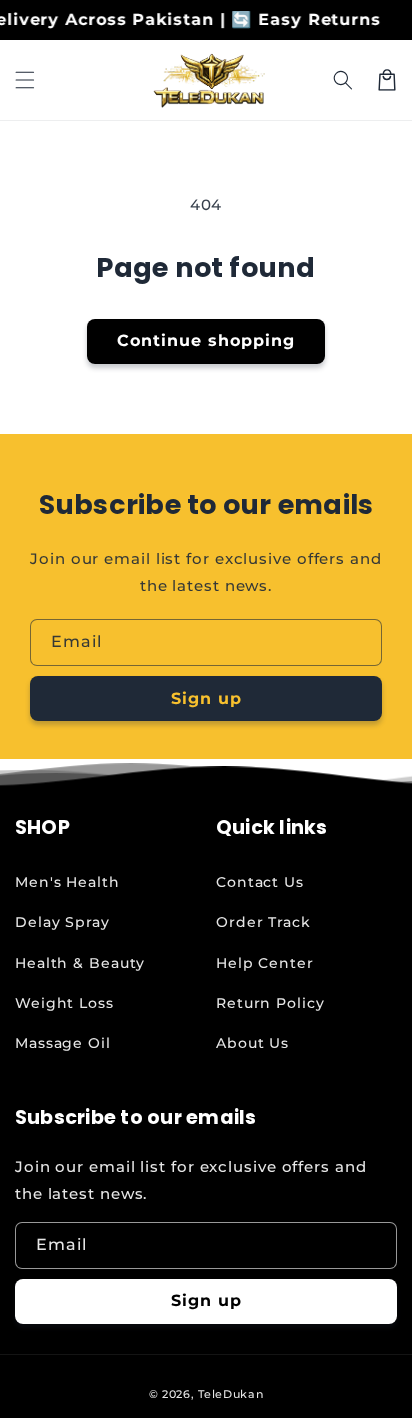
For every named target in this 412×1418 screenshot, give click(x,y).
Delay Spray (62, 922)
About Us (252, 1043)
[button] (25, 80)
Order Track (263, 922)
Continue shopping (206, 340)
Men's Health (67, 882)
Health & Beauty (80, 963)
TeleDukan (230, 1394)
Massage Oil (63, 1043)
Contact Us (260, 882)
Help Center (265, 963)
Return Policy (270, 1003)
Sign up (206, 698)
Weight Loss (64, 1003)
